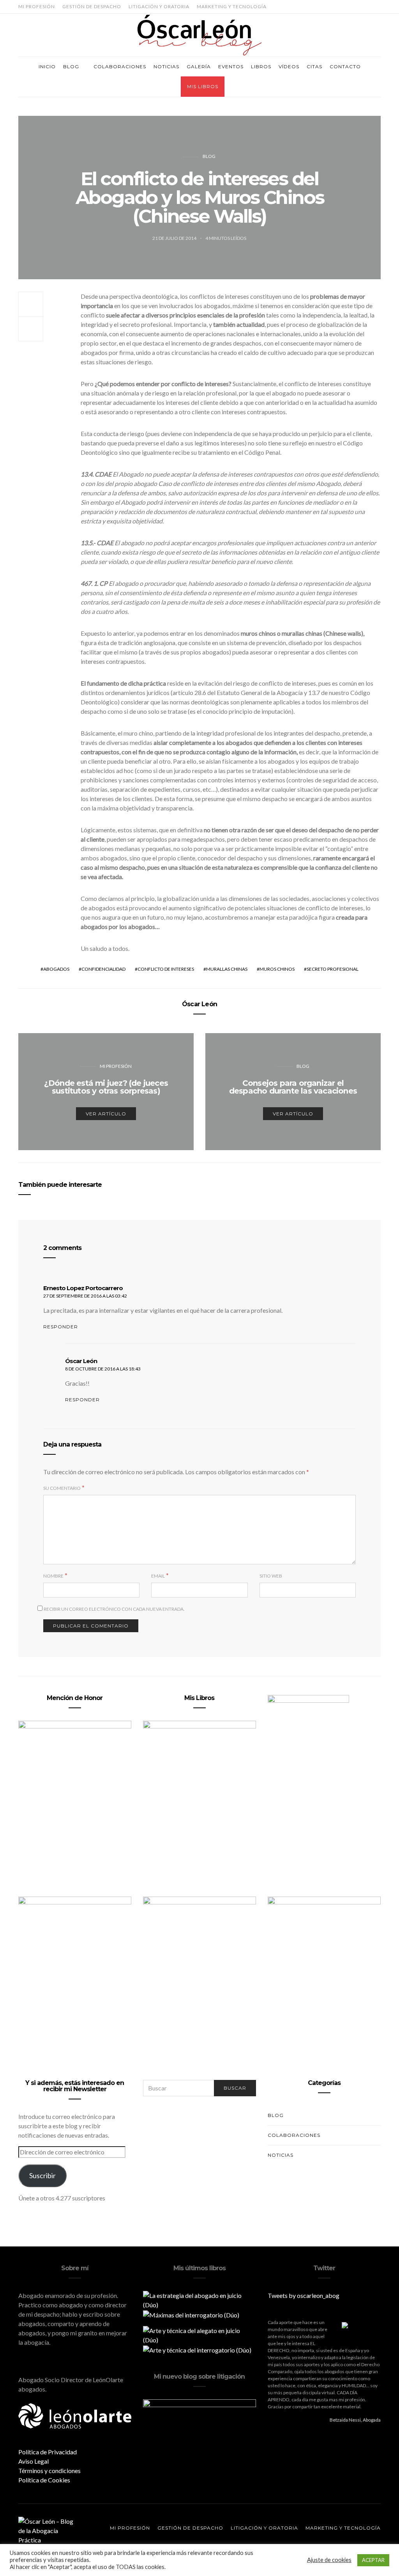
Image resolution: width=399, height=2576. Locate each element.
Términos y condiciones (49, 2471)
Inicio (47, 66)
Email (158, 1576)
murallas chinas (227, 969)
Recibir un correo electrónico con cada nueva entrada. (114, 1609)
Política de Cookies (44, 2480)
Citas (314, 66)
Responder (61, 1327)
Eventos (231, 66)
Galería (199, 66)
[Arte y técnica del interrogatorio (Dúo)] (197, 2349)
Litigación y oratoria (159, 6)
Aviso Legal (34, 2461)
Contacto (345, 66)
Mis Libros (203, 86)
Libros (261, 66)
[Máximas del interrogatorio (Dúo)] (191, 2314)
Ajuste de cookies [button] (329, 2560)
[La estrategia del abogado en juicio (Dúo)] (199, 2299)
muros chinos (277, 969)
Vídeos (289, 66)
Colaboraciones (120, 66)
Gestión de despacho (92, 6)
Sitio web (271, 1576)
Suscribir (42, 2175)
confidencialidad (103, 969)
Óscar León (199, 1004)
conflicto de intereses (166, 969)
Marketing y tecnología (232, 6)
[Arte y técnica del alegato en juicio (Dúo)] (199, 2334)
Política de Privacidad (48, 2452)
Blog (71, 66)
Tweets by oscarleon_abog (304, 2295)
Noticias (166, 66)
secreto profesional (333, 969)
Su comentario (62, 1488)
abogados (56, 969)
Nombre (53, 1576)
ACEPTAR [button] (373, 2560)
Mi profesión (37, 6)
